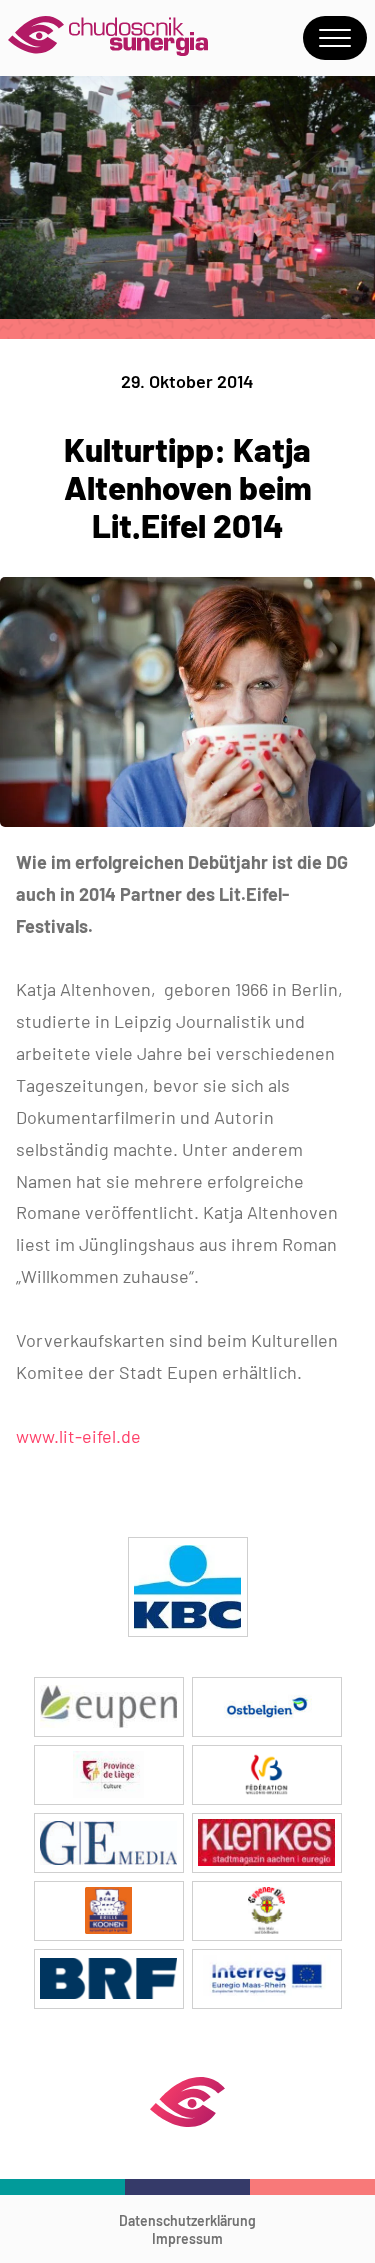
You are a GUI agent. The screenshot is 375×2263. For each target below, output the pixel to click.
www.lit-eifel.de (78, 1436)
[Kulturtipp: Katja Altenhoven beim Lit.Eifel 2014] (187, 820)
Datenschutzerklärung (187, 2220)
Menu (335, 38)
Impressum (187, 2238)
